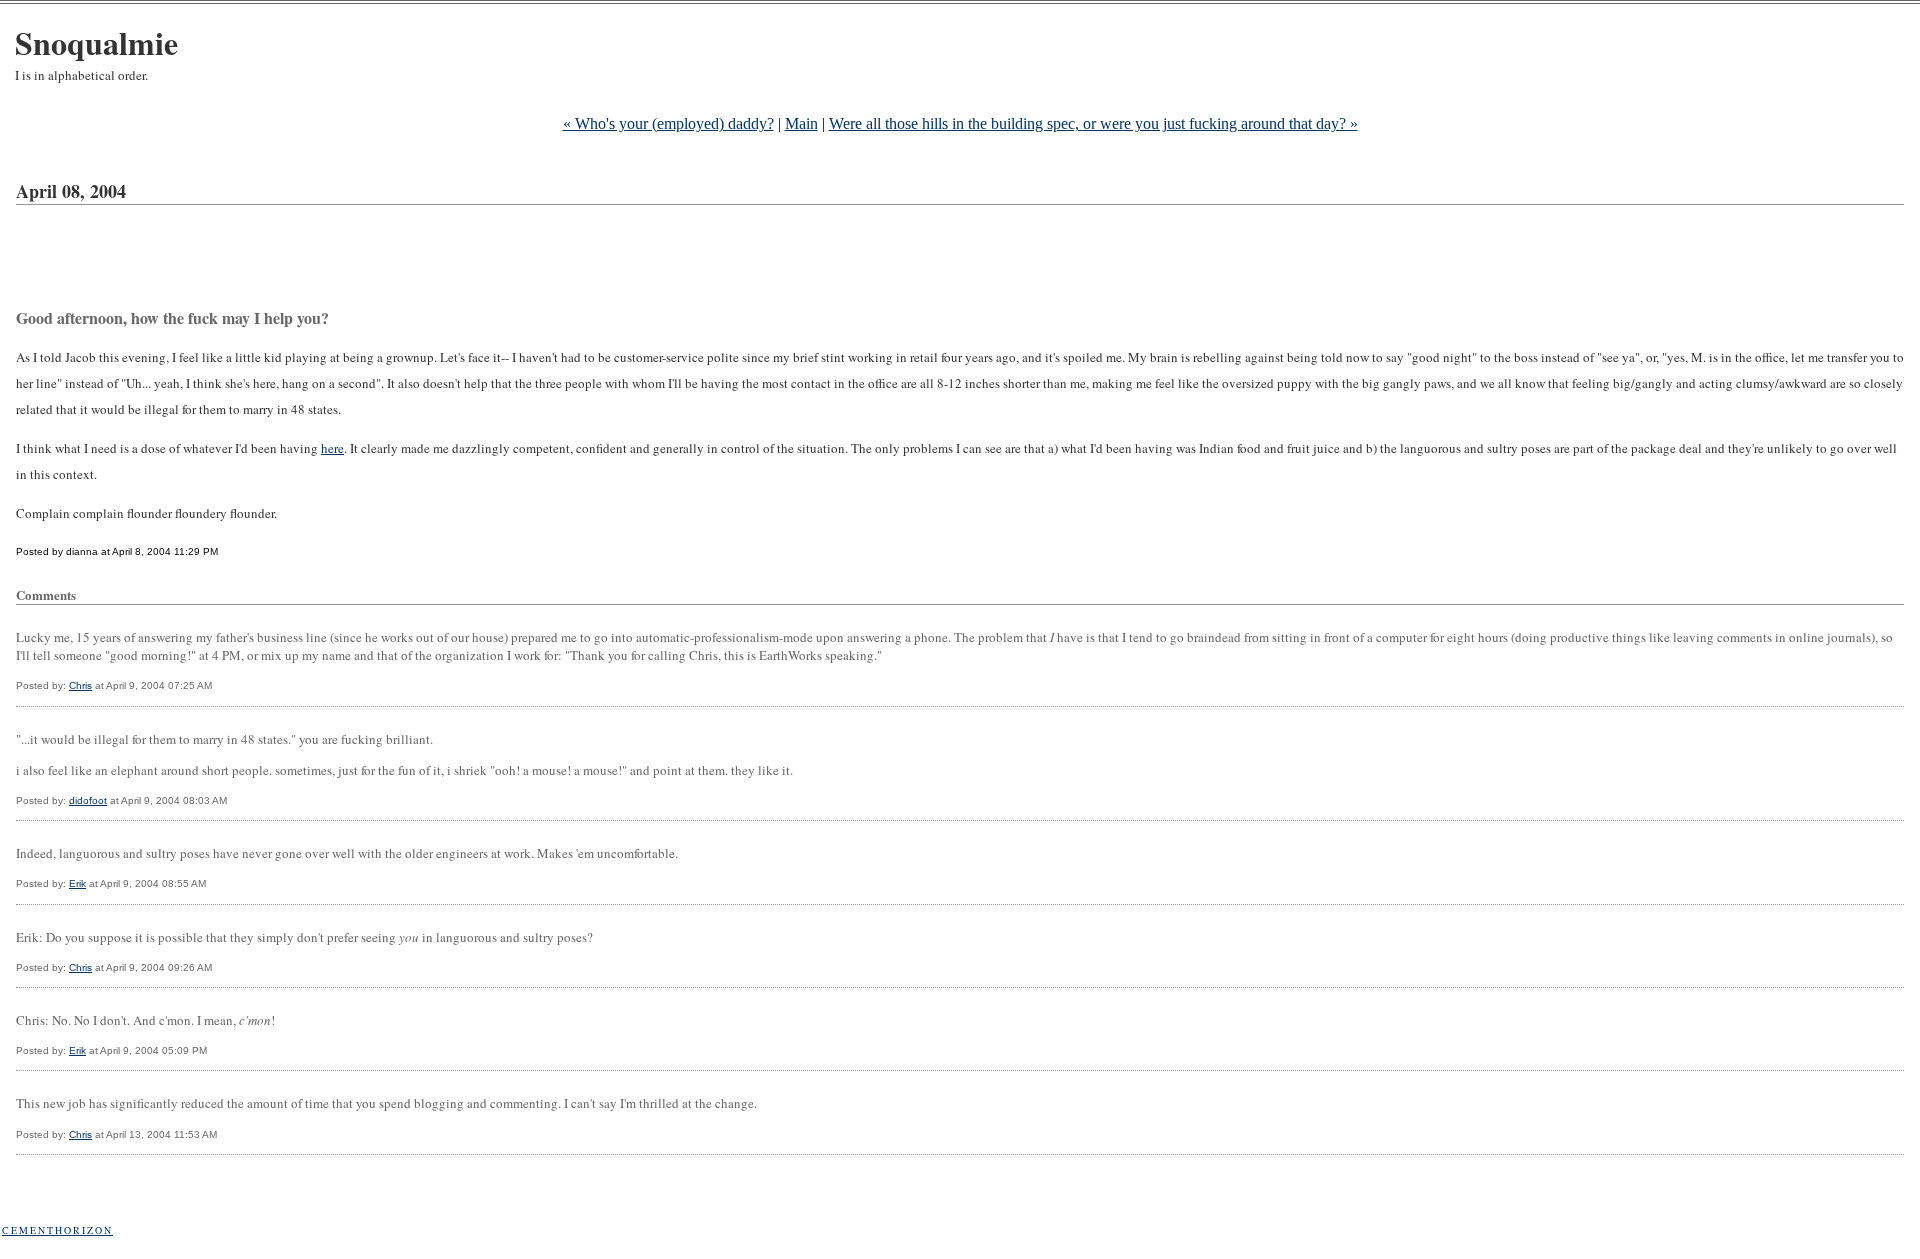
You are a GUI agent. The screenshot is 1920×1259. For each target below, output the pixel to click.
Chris (80, 685)
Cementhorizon (57, 1230)
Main (801, 123)
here (332, 448)
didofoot (88, 800)
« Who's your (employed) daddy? (668, 123)
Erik (77, 883)
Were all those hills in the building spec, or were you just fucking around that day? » (1093, 123)
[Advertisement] (380, 260)
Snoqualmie (96, 42)
